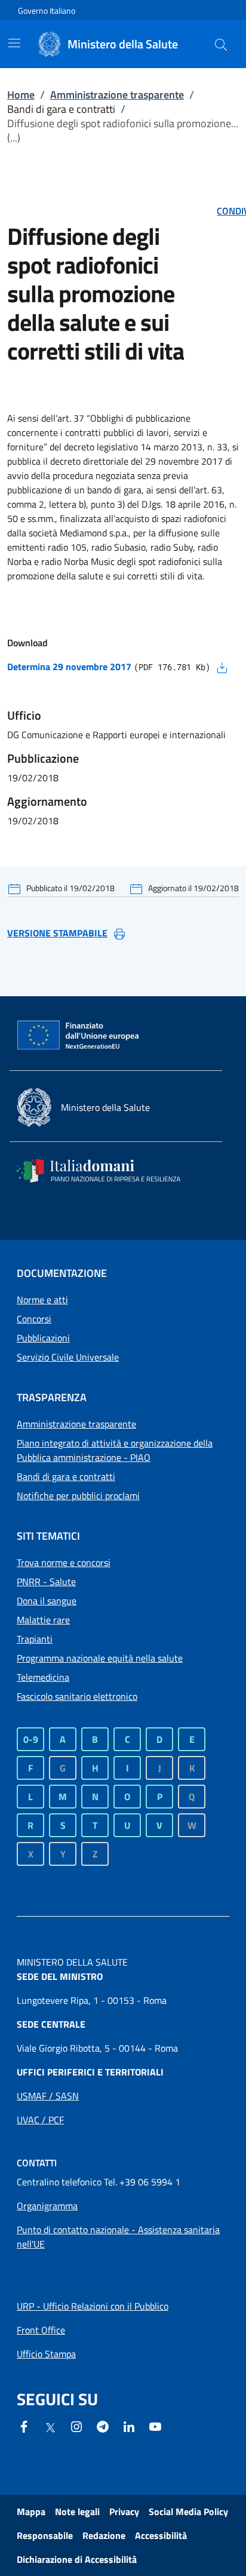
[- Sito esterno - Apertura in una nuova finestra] (155, 2425)
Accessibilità (161, 2535)
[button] (221, 44)
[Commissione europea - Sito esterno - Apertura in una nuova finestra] (79, 1036)
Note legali (77, 2511)
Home (21, 95)
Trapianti (35, 1639)
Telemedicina (43, 1677)
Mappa (31, 2511)
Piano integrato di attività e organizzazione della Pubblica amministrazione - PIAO (115, 1450)
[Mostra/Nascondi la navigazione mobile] (14, 43)
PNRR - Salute (46, 1582)
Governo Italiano (47, 10)
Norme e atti (42, 1300)
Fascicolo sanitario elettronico (77, 1696)
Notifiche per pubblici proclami (78, 1496)
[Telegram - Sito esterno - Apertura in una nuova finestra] (103, 2425)
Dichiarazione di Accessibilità (77, 2559)
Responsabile (45, 2535)
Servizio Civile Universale (68, 1357)
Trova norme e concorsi (64, 1562)
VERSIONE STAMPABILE (57, 933)
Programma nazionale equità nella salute (100, 1658)
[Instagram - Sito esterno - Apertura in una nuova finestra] (76, 2425)
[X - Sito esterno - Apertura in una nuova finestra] (50, 2427)
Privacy (124, 2511)
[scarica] (222, 667)
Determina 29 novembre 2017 (69, 667)
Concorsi (34, 1319)
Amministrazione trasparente (117, 95)
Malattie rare (43, 1620)
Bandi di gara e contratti (66, 1476)
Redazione (104, 2535)
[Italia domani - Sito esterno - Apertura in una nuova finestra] (106, 1171)
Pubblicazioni (43, 1338)
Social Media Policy (188, 2511)
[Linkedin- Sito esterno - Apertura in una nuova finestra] (129, 2425)
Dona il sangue (47, 1601)
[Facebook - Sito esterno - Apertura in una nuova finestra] (24, 2425)
